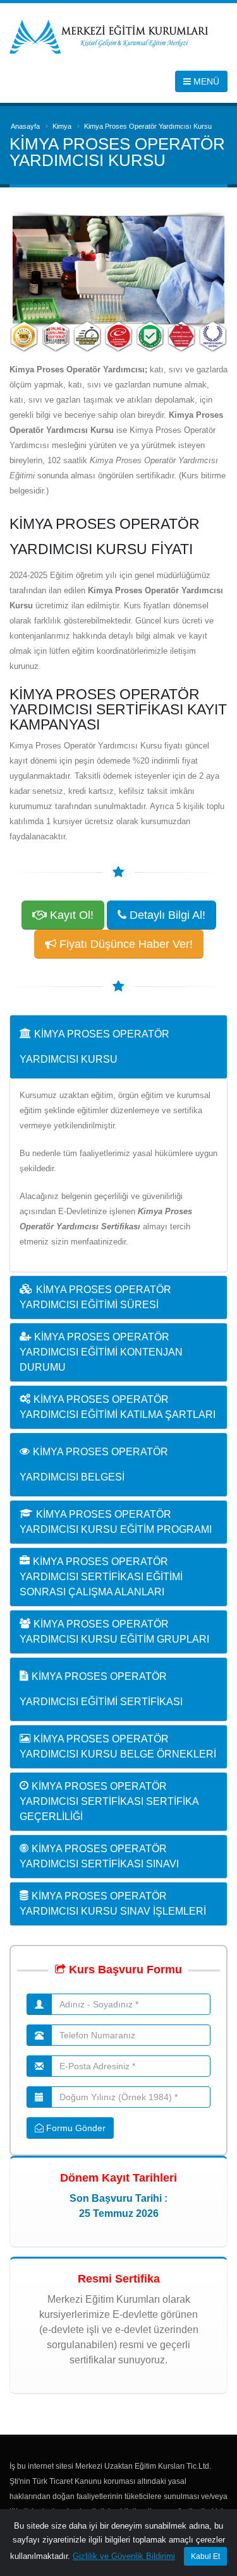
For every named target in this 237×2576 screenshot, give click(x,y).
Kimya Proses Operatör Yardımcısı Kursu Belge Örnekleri (118, 1746)
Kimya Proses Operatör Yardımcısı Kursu (94, 1047)
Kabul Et (205, 2556)
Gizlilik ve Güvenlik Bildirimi (124, 2556)
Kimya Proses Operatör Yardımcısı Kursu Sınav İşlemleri (113, 1904)
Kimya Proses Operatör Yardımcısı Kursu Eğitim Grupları (114, 1632)
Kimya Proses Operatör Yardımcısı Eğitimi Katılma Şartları (118, 1407)
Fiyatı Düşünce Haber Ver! (125, 944)
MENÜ (205, 81)
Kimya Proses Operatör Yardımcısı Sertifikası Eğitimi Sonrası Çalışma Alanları (101, 1577)
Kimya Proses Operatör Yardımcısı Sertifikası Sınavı (99, 1856)
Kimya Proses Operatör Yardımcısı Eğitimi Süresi (95, 1297)
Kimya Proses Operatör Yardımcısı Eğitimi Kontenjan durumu (101, 1352)
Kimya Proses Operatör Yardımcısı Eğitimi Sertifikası (101, 1689)
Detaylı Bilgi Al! (166, 915)
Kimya (62, 126)
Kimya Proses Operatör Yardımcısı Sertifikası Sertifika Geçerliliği (109, 1801)
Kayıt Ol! (70, 915)
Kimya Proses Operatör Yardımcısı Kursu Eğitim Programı (116, 1522)
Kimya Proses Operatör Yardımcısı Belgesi (94, 1464)
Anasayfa (25, 126)
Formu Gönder (75, 2128)
